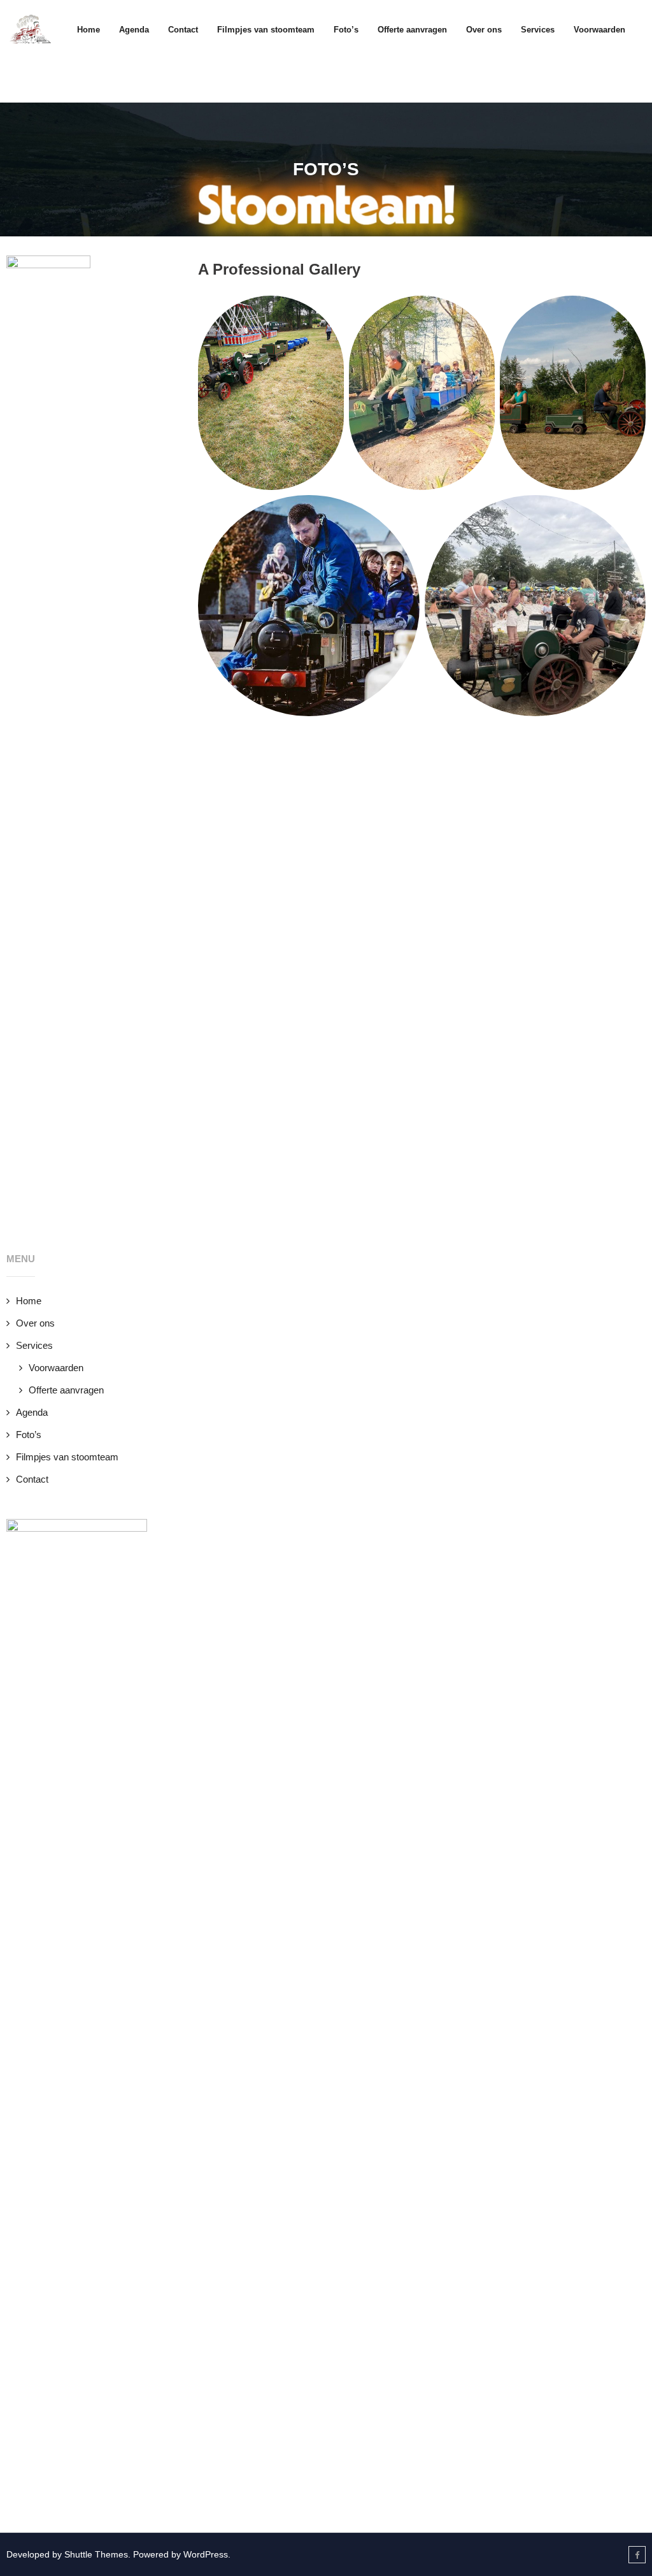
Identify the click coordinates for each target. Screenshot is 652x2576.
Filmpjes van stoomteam (67, 1457)
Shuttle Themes (96, 2554)
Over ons (35, 1323)
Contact (32, 1479)
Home (89, 30)
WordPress (206, 2554)
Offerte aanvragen (66, 1390)
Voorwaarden (56, 1368)
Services (34, 1345)
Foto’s (29, 1435)
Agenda (32, 1412)
